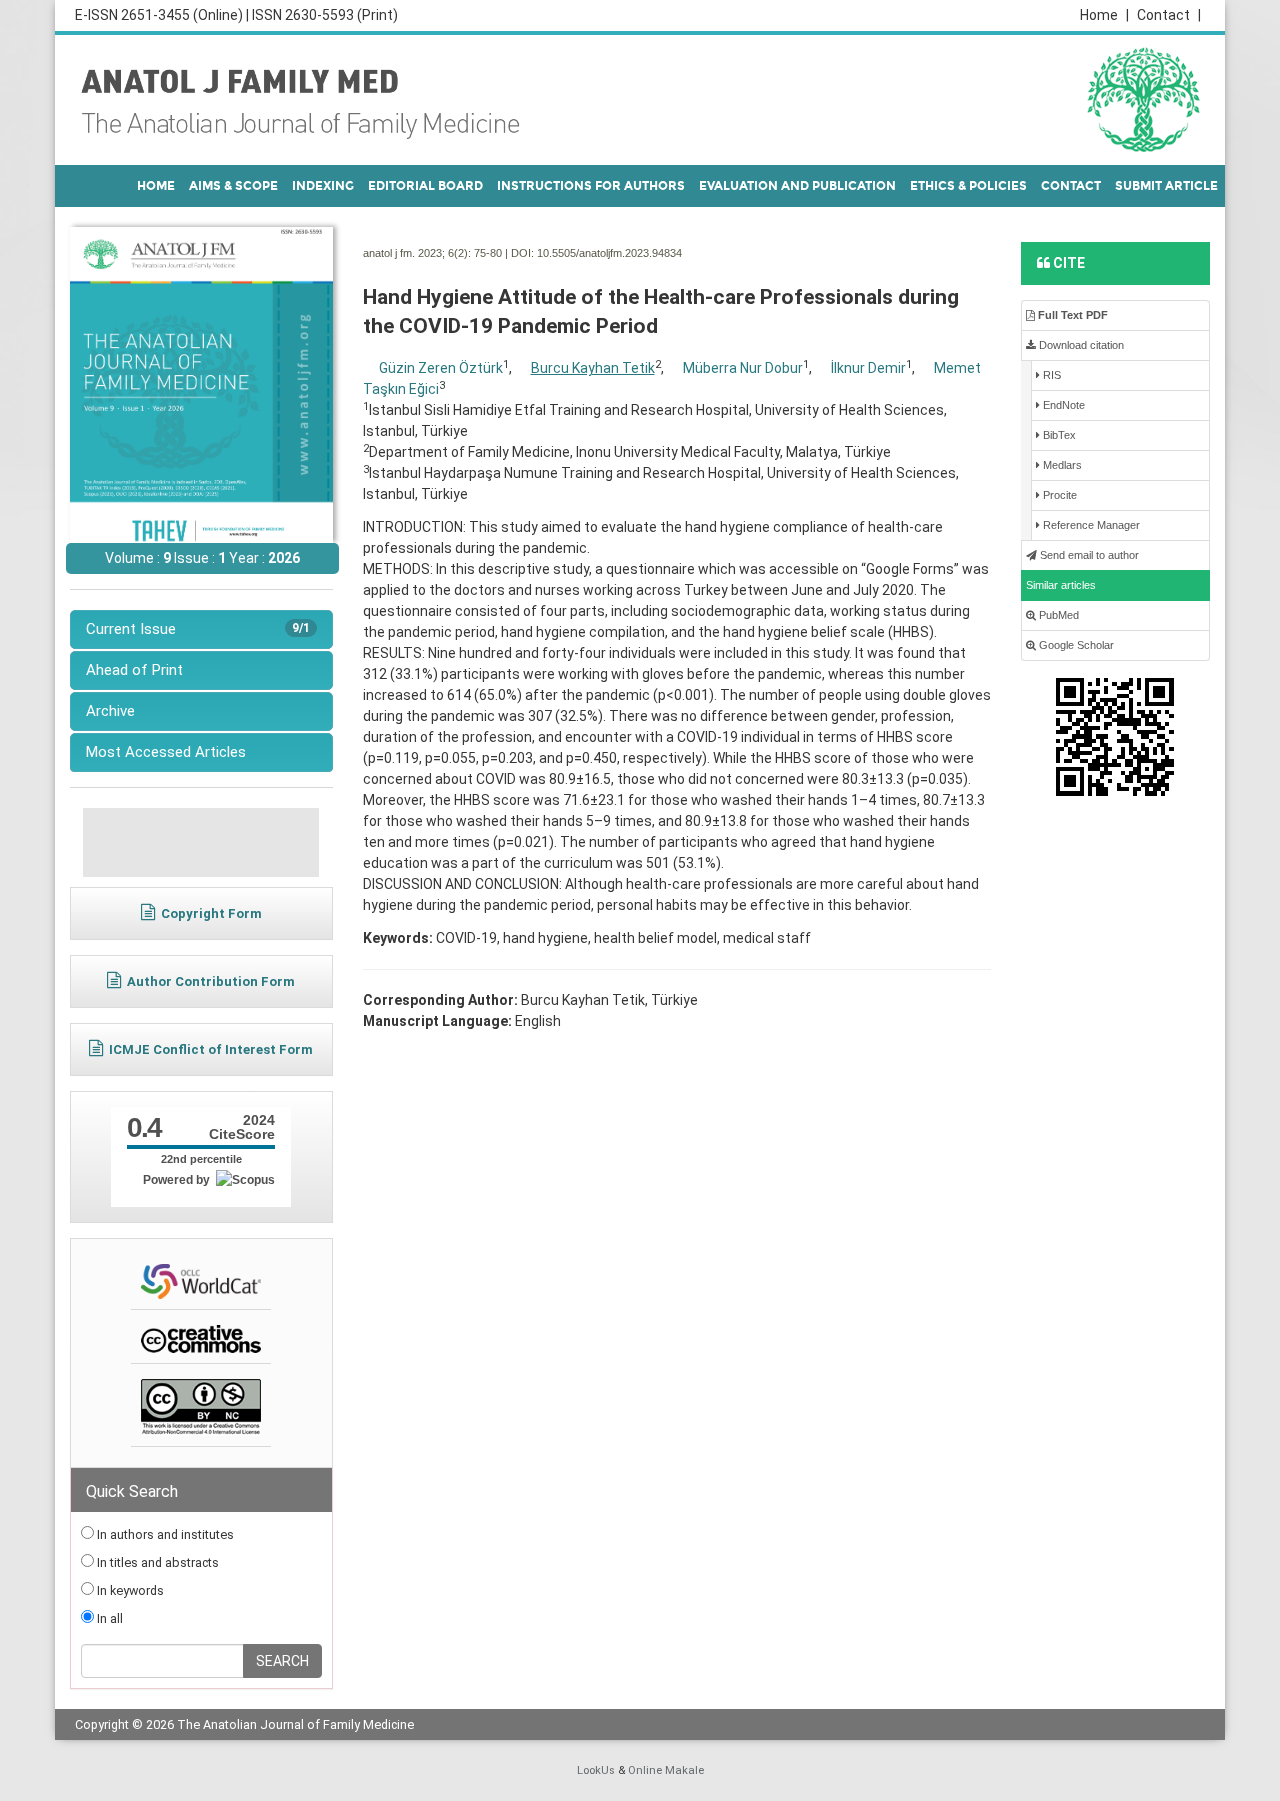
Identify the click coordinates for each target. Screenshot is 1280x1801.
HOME (156, 186)
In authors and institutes (164, 1534)
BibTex (1058, 435)
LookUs (596, 1770)
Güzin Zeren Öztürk (441, 368)
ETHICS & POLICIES (968, 186)
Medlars (1061, 465)
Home (1104, 15)
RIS (1050, 375)
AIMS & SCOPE (233, 186)
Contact (1169, 15)
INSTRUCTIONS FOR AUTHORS (591, 186)
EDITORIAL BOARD (425, 186)
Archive (110, 711)
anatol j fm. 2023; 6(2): (417, 253)
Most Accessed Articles (166, 752)
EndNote (1062, 405)
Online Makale (666, 1770)
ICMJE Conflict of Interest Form (211, 1049)
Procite (1058, 495)
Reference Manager (1090, 525)
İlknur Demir (868, 368)
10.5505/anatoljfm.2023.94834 (609, 253)
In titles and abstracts (156, 1562)
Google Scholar (1075, 645)
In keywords (129, 1590)
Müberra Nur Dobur (743, 368)
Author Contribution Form (211, 981)
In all (108, 1618)
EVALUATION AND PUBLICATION (797, 186)
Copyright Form (211, 913)
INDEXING (323, 186)
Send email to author (1088, 555)
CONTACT (1071, 186)
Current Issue (198, 629)
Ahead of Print (134, 670)
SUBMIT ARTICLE (1166, 186)
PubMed (1057, 615)
